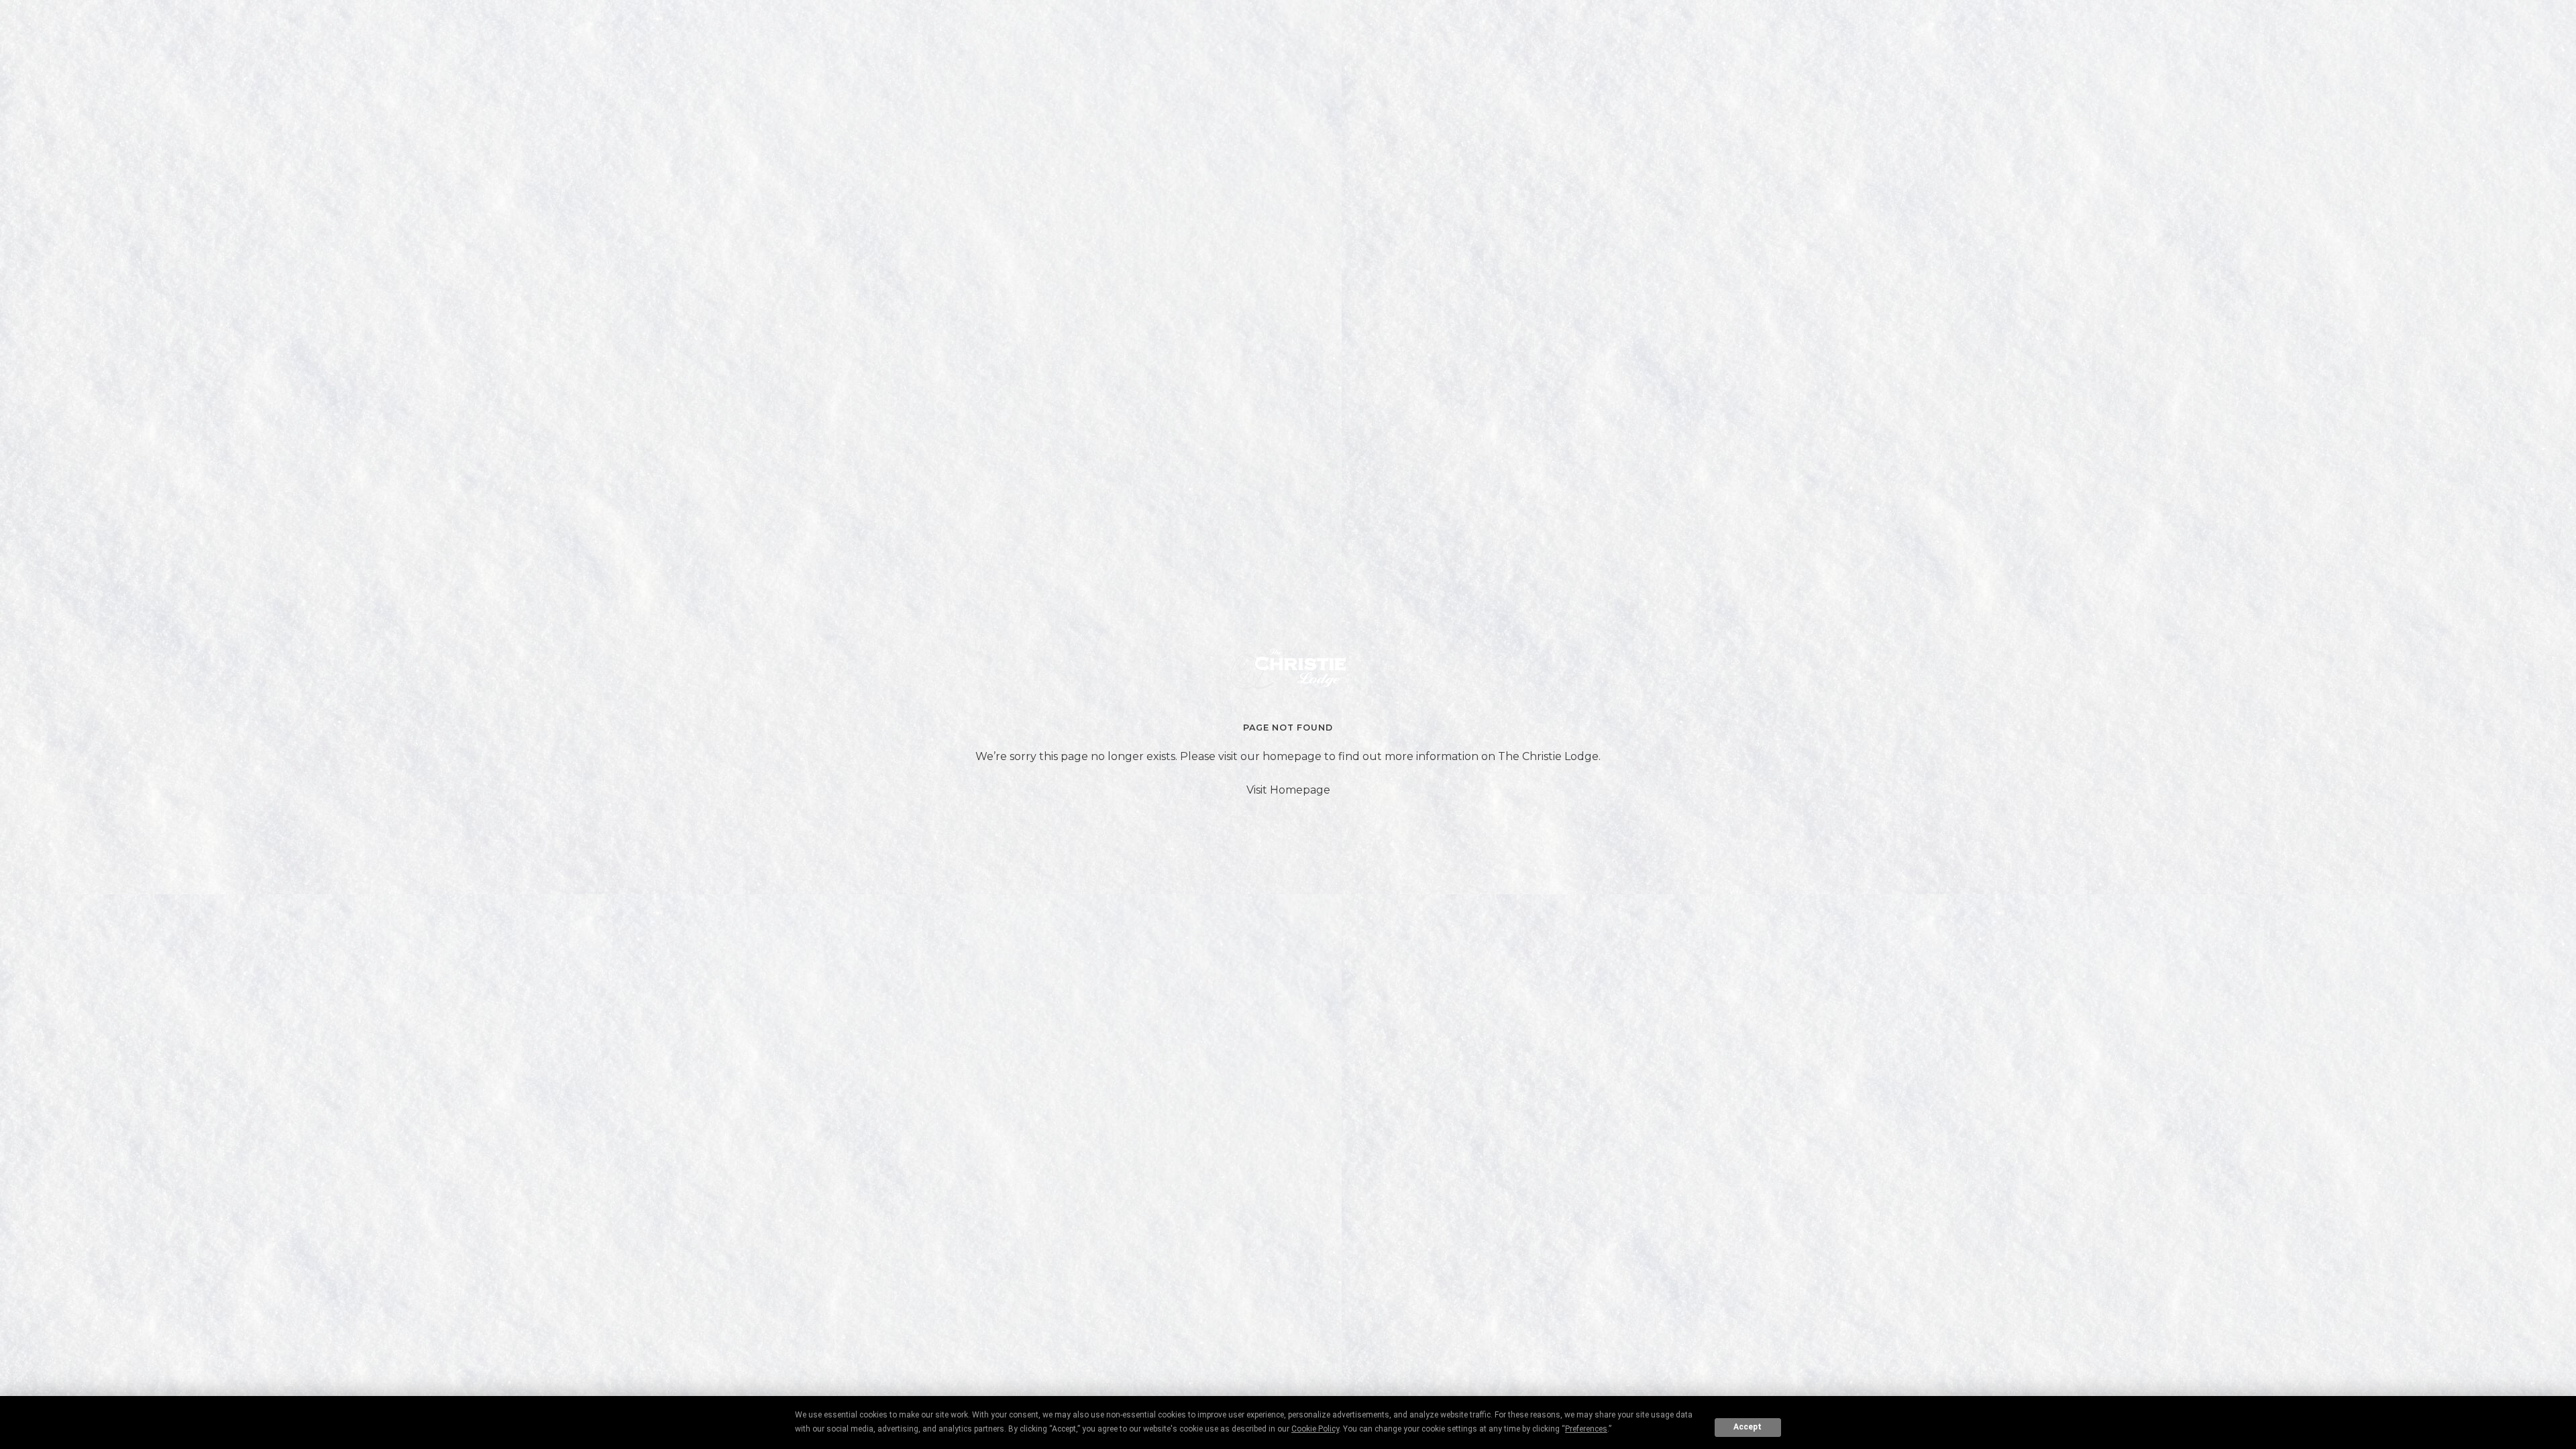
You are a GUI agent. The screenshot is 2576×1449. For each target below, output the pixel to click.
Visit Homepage (1288, 790)
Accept (1748, 1427)
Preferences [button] (1586, 1429)
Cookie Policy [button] (1315, 1429)
